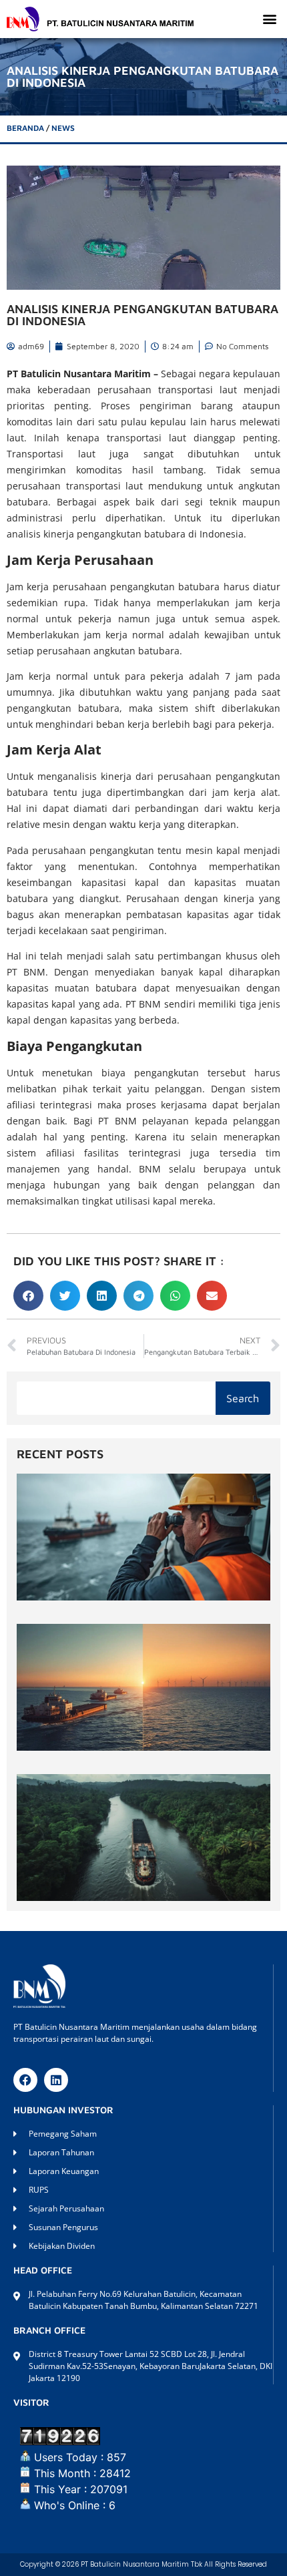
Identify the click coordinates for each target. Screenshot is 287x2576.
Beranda (25, 128)
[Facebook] (25, 2080)
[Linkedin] (56, 2080)
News (63, 128)
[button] (269, 19)
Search (243, 1398)
